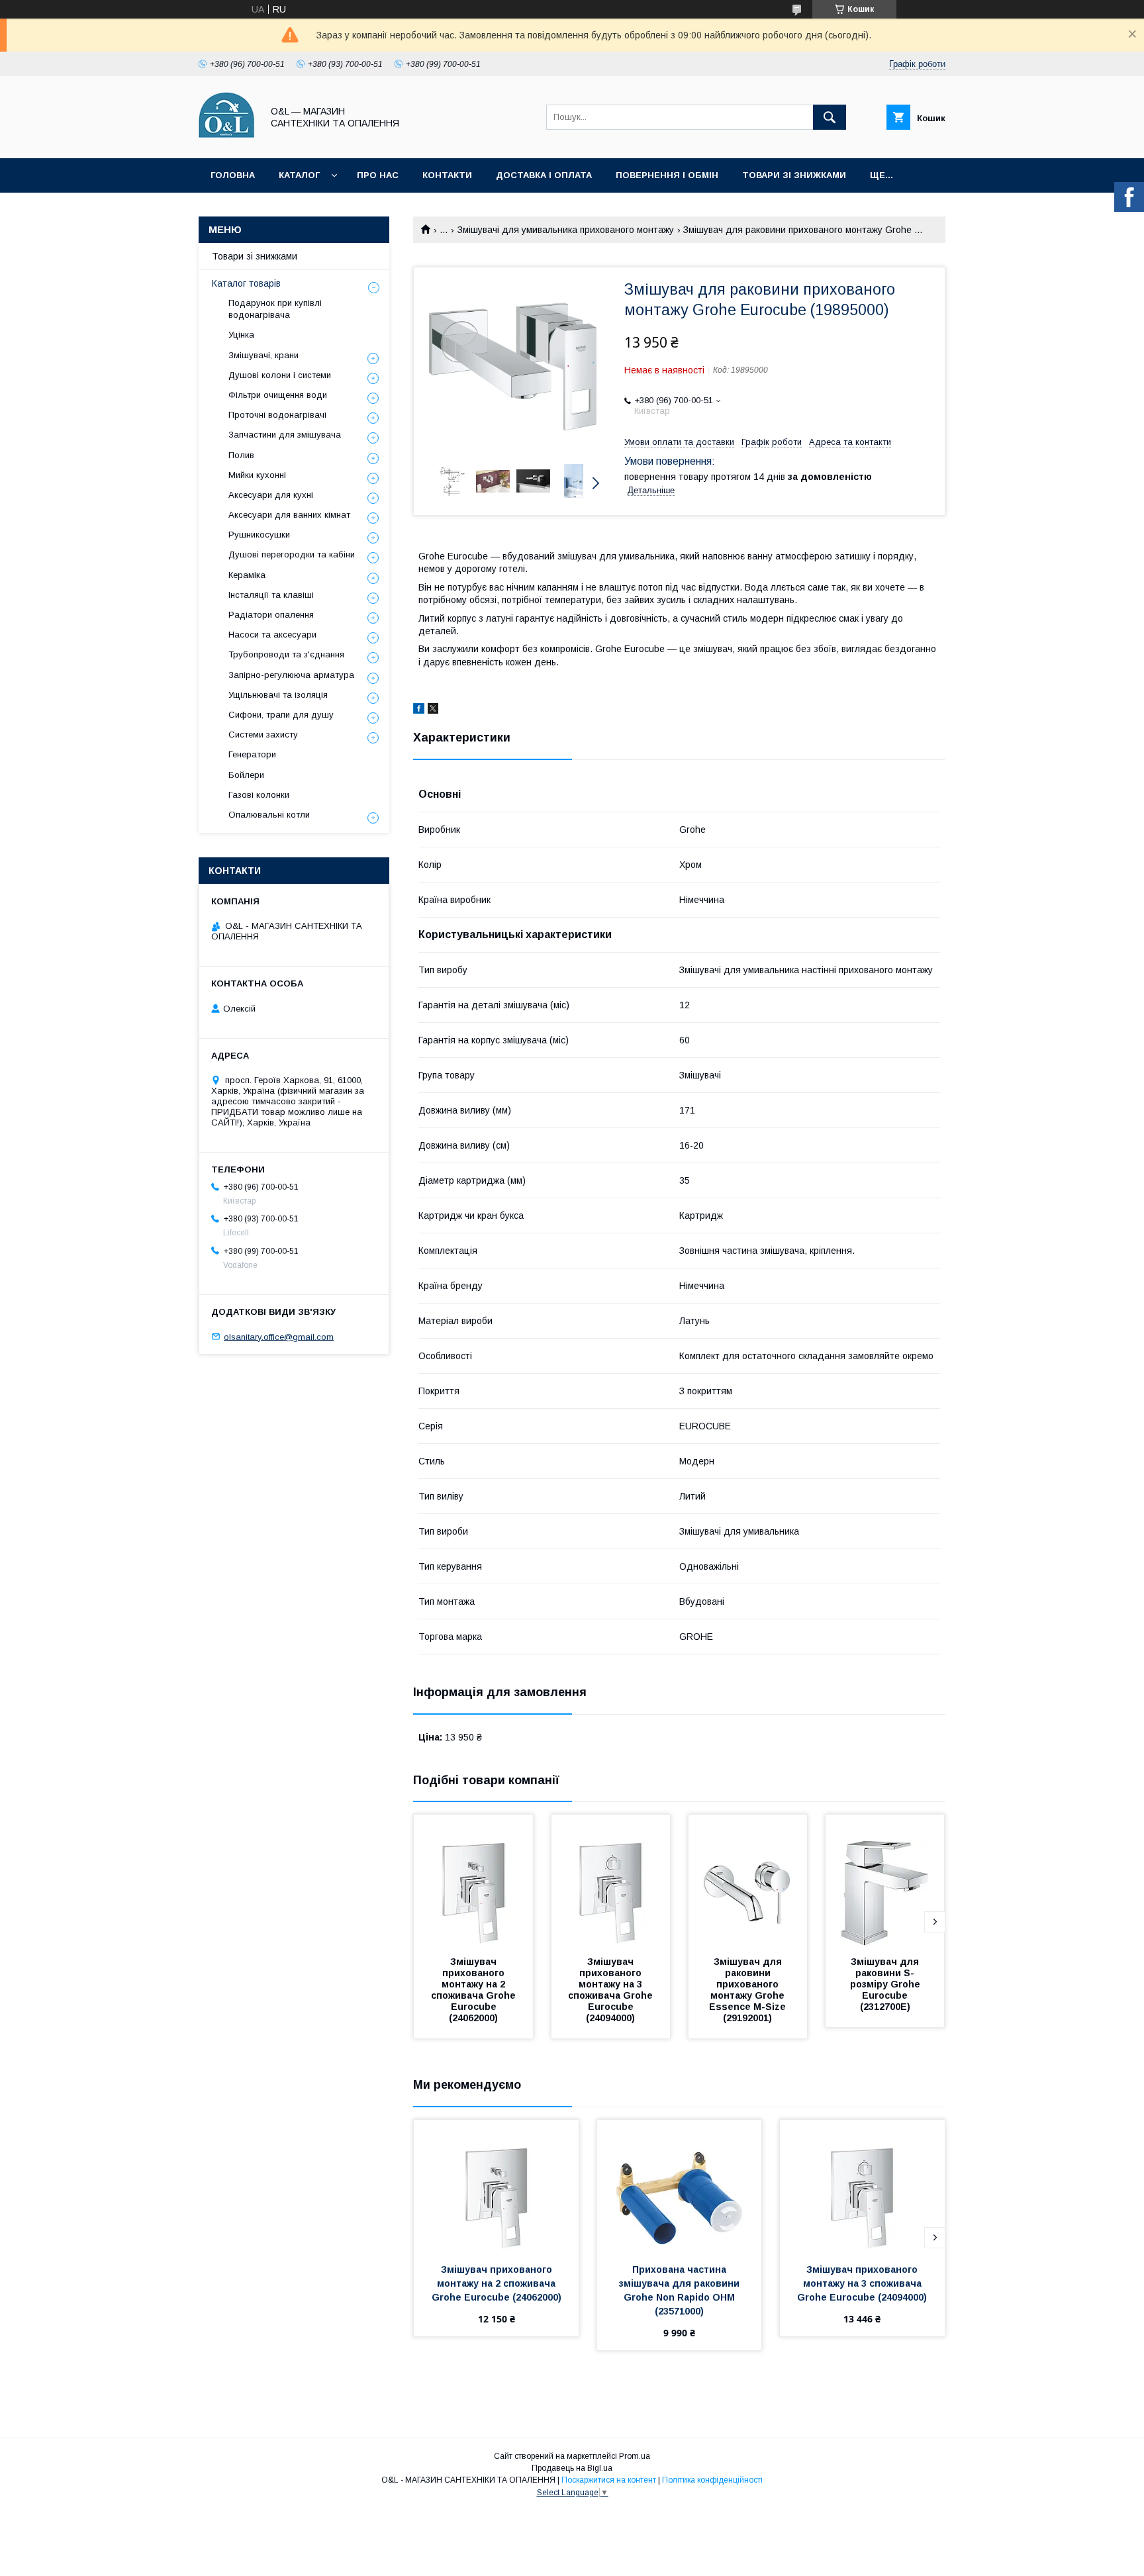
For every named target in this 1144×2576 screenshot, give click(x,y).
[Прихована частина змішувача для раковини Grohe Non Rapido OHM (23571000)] (680, 2186)
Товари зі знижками (794, 175)
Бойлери (246, 775)
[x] (433, 710)
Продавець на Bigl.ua (572, 2468)
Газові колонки (259, 795)
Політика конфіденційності (712, 2480)
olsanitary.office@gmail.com (279, 1336)
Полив (241, 455)
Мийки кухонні (257, 475)
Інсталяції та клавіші (271, 595)
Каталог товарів (246, 283)
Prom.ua (635, 2456)
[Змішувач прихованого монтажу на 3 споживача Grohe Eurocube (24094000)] (611, 1881)
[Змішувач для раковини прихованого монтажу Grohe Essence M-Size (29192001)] (748, 1881)
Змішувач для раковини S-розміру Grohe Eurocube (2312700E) (886, 1984)
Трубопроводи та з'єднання (286, 654)
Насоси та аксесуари (272, 635)
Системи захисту (263, 735)
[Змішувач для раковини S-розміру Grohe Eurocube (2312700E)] (885, 1881)
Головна (233, 175)
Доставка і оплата (544, 175)
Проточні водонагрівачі (277, 415)
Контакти (447, 175)
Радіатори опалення (271, 615)
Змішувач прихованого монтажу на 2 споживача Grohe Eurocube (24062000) (475, 1990)
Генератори (252, 754)
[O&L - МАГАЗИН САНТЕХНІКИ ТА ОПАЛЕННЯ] (227, 141)
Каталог (299, 175)
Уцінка (241, 335)
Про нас (378, 175)
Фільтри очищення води (278, 395)
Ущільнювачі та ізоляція (278, 695)
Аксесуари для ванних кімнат (289, 515)
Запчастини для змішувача (285, 435)
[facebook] (419, 710)
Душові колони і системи (280, 375)
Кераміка (247, 575)
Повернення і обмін (667, 175)
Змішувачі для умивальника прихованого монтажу (566, 230)
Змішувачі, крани (263, 355)
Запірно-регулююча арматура (291, 675)
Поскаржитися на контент (609, 2480)
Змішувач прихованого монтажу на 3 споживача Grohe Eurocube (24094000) (612, 1990)
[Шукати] (830, 117)
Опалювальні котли (269, 815)
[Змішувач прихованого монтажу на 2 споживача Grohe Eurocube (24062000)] (473, 1881)
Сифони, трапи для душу (281, 715)
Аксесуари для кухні (271, 495)
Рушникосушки (259, 535)
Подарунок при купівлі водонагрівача (275, 309)
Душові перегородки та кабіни (292, 554)
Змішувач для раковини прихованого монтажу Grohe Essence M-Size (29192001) (749, 1990)
